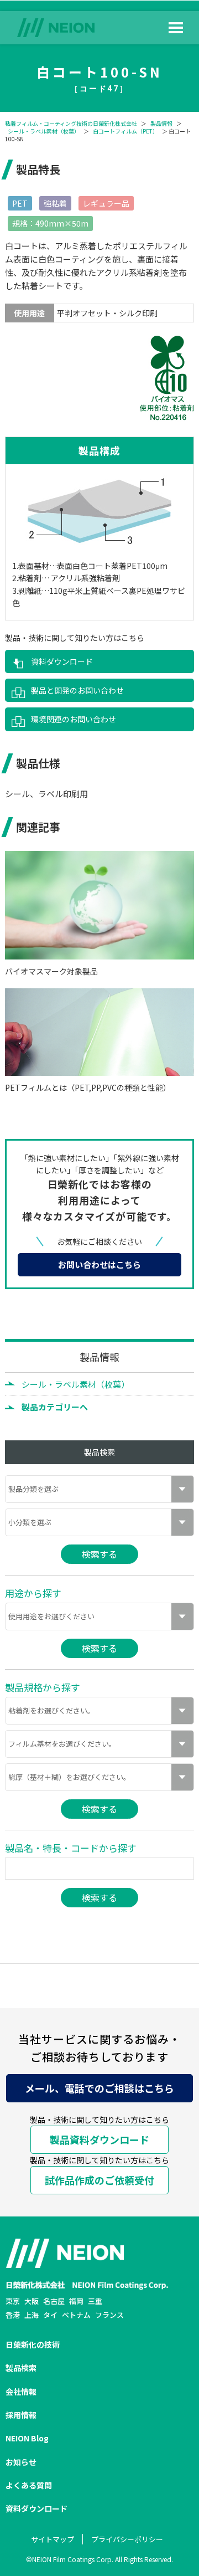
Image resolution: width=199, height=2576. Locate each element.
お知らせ (21, 2462)
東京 (13, 2301)
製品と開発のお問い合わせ (77, 690)
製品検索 (21, 2368)
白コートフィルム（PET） (125, 131)
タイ (50, 2315)
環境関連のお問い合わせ (74, 719)
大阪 (32, 2301)
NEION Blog (27, 2438)
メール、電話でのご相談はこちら (99, 2088)
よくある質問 (29, 2485)
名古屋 (54, 2301)
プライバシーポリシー (127, 2539)
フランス (109, 2315)
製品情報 (161, 124)
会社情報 (21, 2392)
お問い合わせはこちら (99, 1264)
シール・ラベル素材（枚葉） (44, 131)
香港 (13, 2315)
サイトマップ (53, 2539)
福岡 (76, 2301)
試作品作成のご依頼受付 (99, 2180)
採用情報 (21, 2415)
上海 (32, 2315)
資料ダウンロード (62, 661)
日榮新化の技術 (33, 2344)
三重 (95, 2301)
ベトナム (76, 2315)
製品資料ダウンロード (99, 2139)
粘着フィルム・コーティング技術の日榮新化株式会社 (71, 124)
